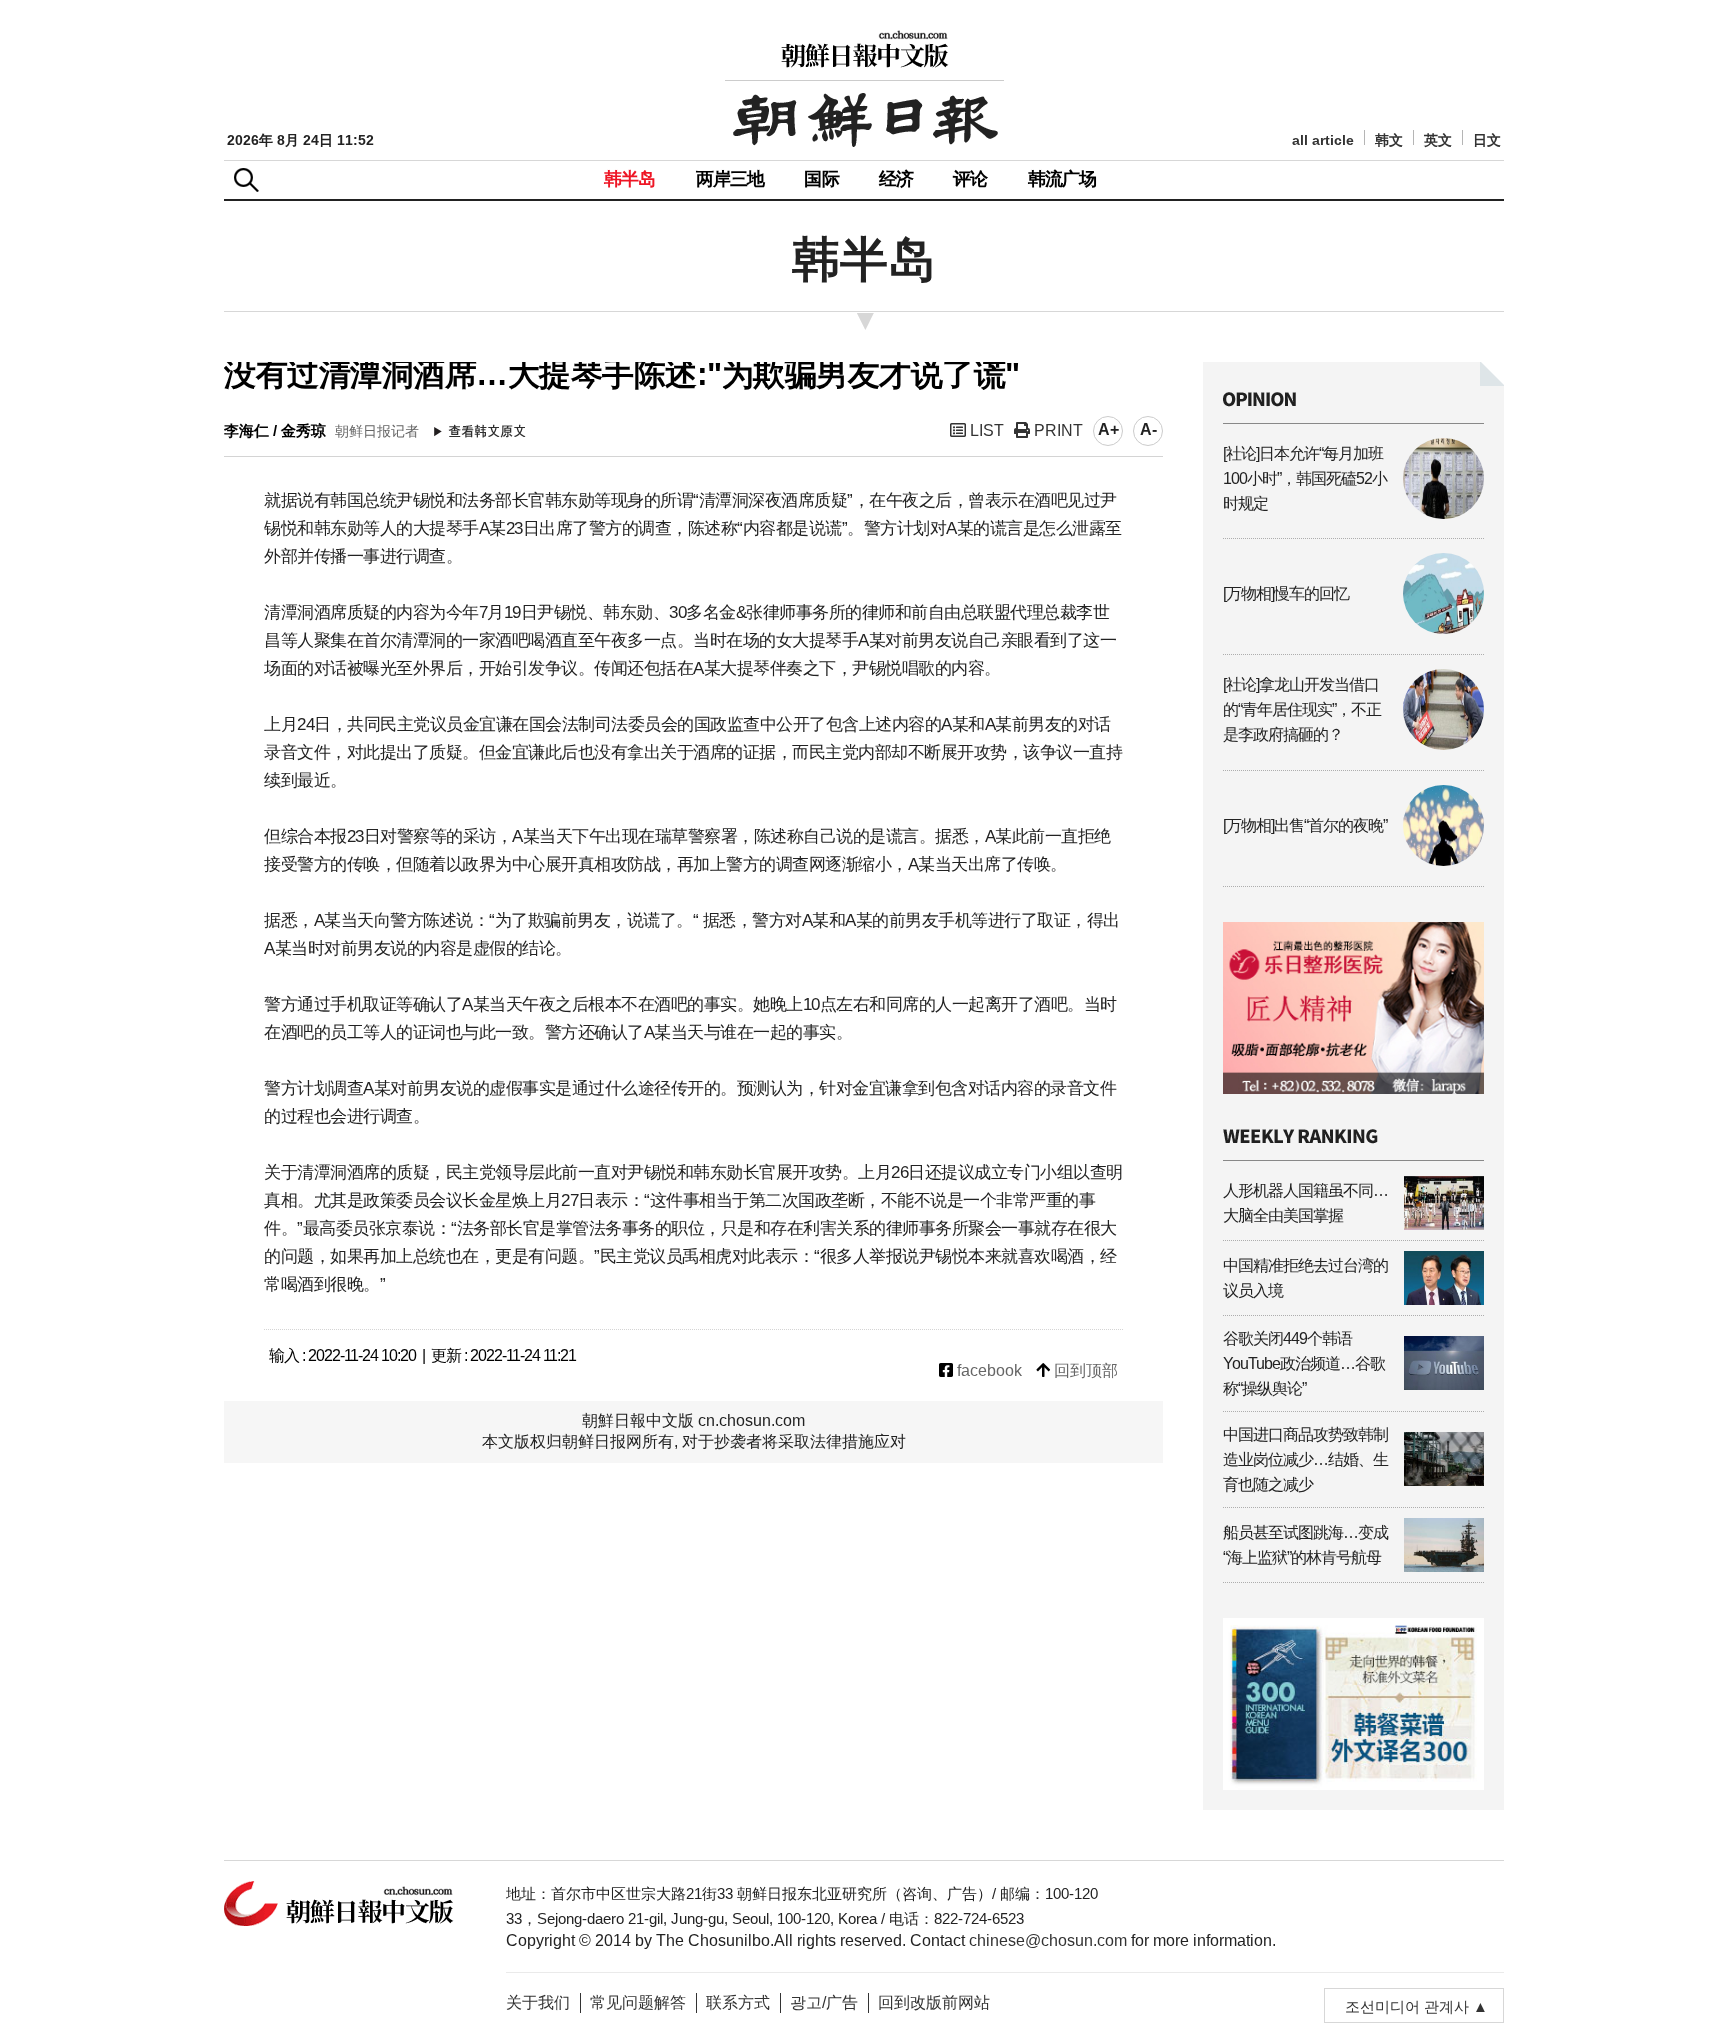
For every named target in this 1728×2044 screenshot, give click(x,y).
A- (1148, 429)
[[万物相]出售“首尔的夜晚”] (1353, 860)
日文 (1487, 140)
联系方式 (738, 2002)
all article (1323, 140)
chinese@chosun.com (1048, 1940)
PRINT (1056, 430)
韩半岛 (630, 179)
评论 (970, 179)
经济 (896, 179)
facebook (987, 1370)
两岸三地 (730, 179)
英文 (1438, 140)
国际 (821, 179)
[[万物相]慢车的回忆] (1353, 628)
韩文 (1389, 140)
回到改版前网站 (934, 2002)
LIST (985, 430)
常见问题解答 (638, 2002)
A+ (1108, 429)
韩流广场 (1062, 179)
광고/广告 (824, 2002)
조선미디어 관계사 (1407, 2006)
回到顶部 (1084, 1370)
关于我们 (538, 2002)
